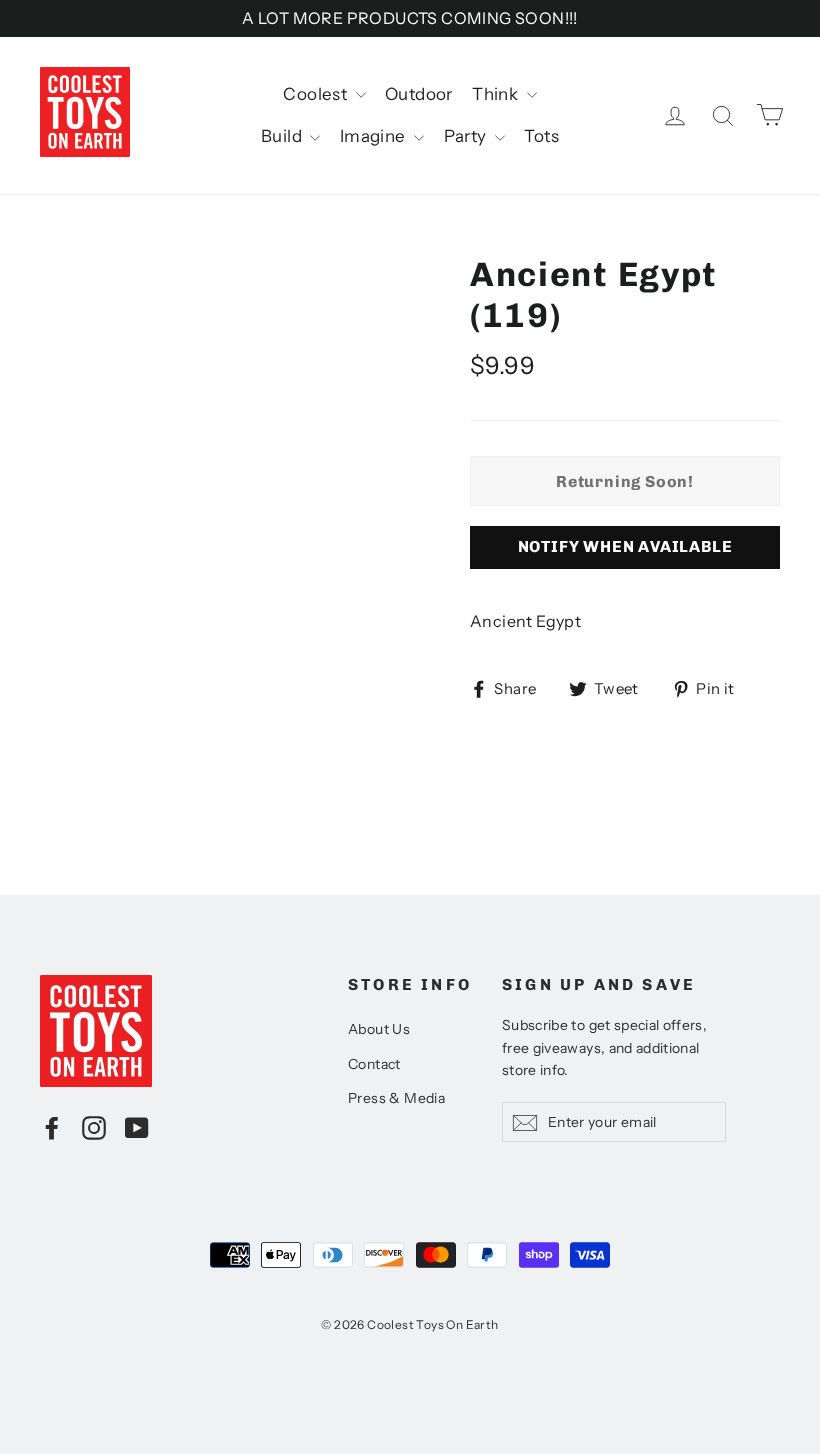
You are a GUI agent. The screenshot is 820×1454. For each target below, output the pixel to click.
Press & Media (396, 1098)
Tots (541, 136)
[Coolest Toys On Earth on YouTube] (137, 1127)
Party (467, 136)
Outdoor (419, 94)
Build (283, 136)
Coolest (316, 94)
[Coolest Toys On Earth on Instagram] (94, 1127)
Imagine (374, 136)
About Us (379, 1029)
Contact (374, 1064)
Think (496, 94)
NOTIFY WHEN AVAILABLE (625, 546)
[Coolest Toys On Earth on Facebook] (52, 1127)
